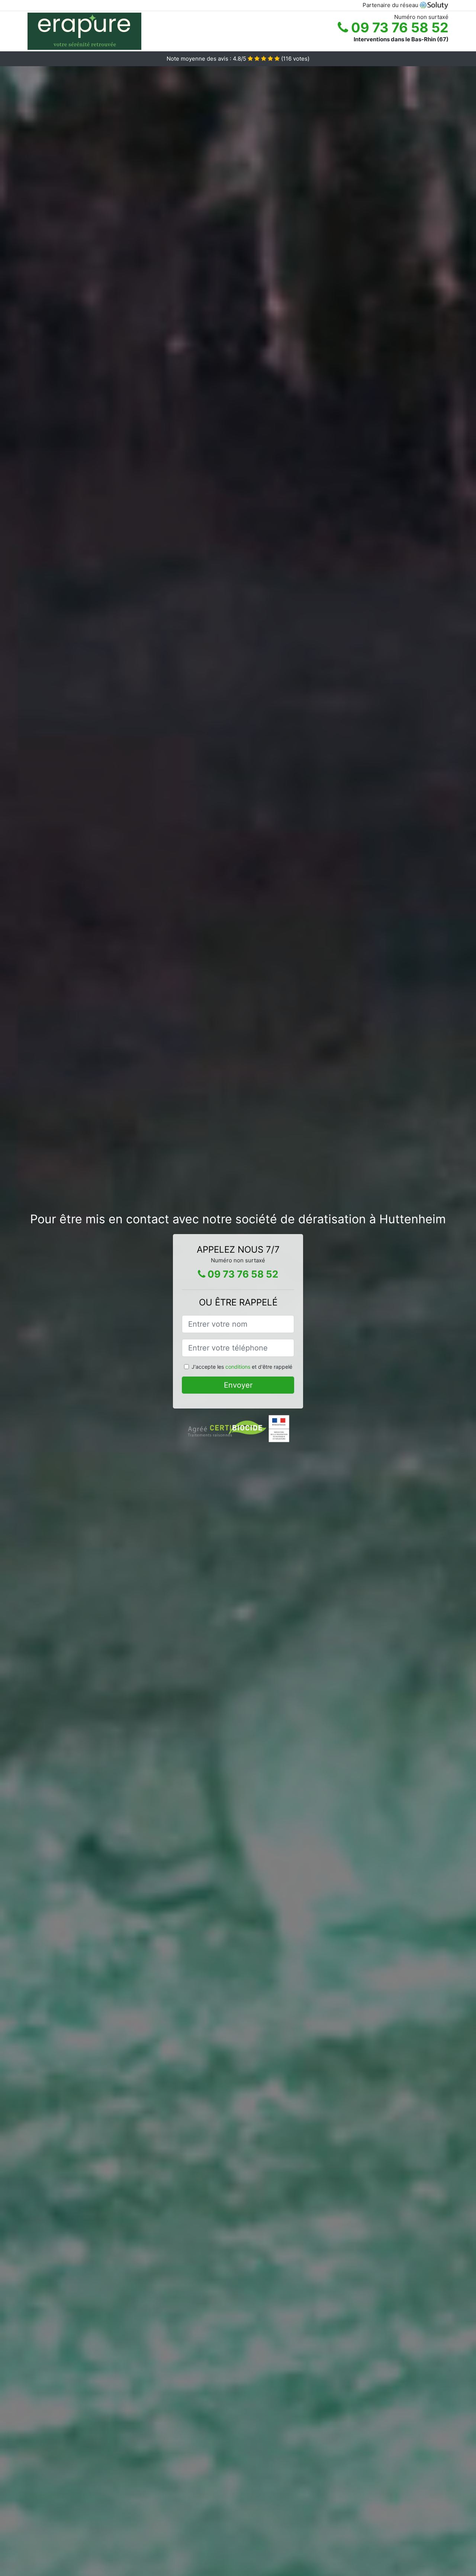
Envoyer (238, 1385)
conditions (238, 1367)
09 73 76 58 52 (398, 28)
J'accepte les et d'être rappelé (242, 1367)
